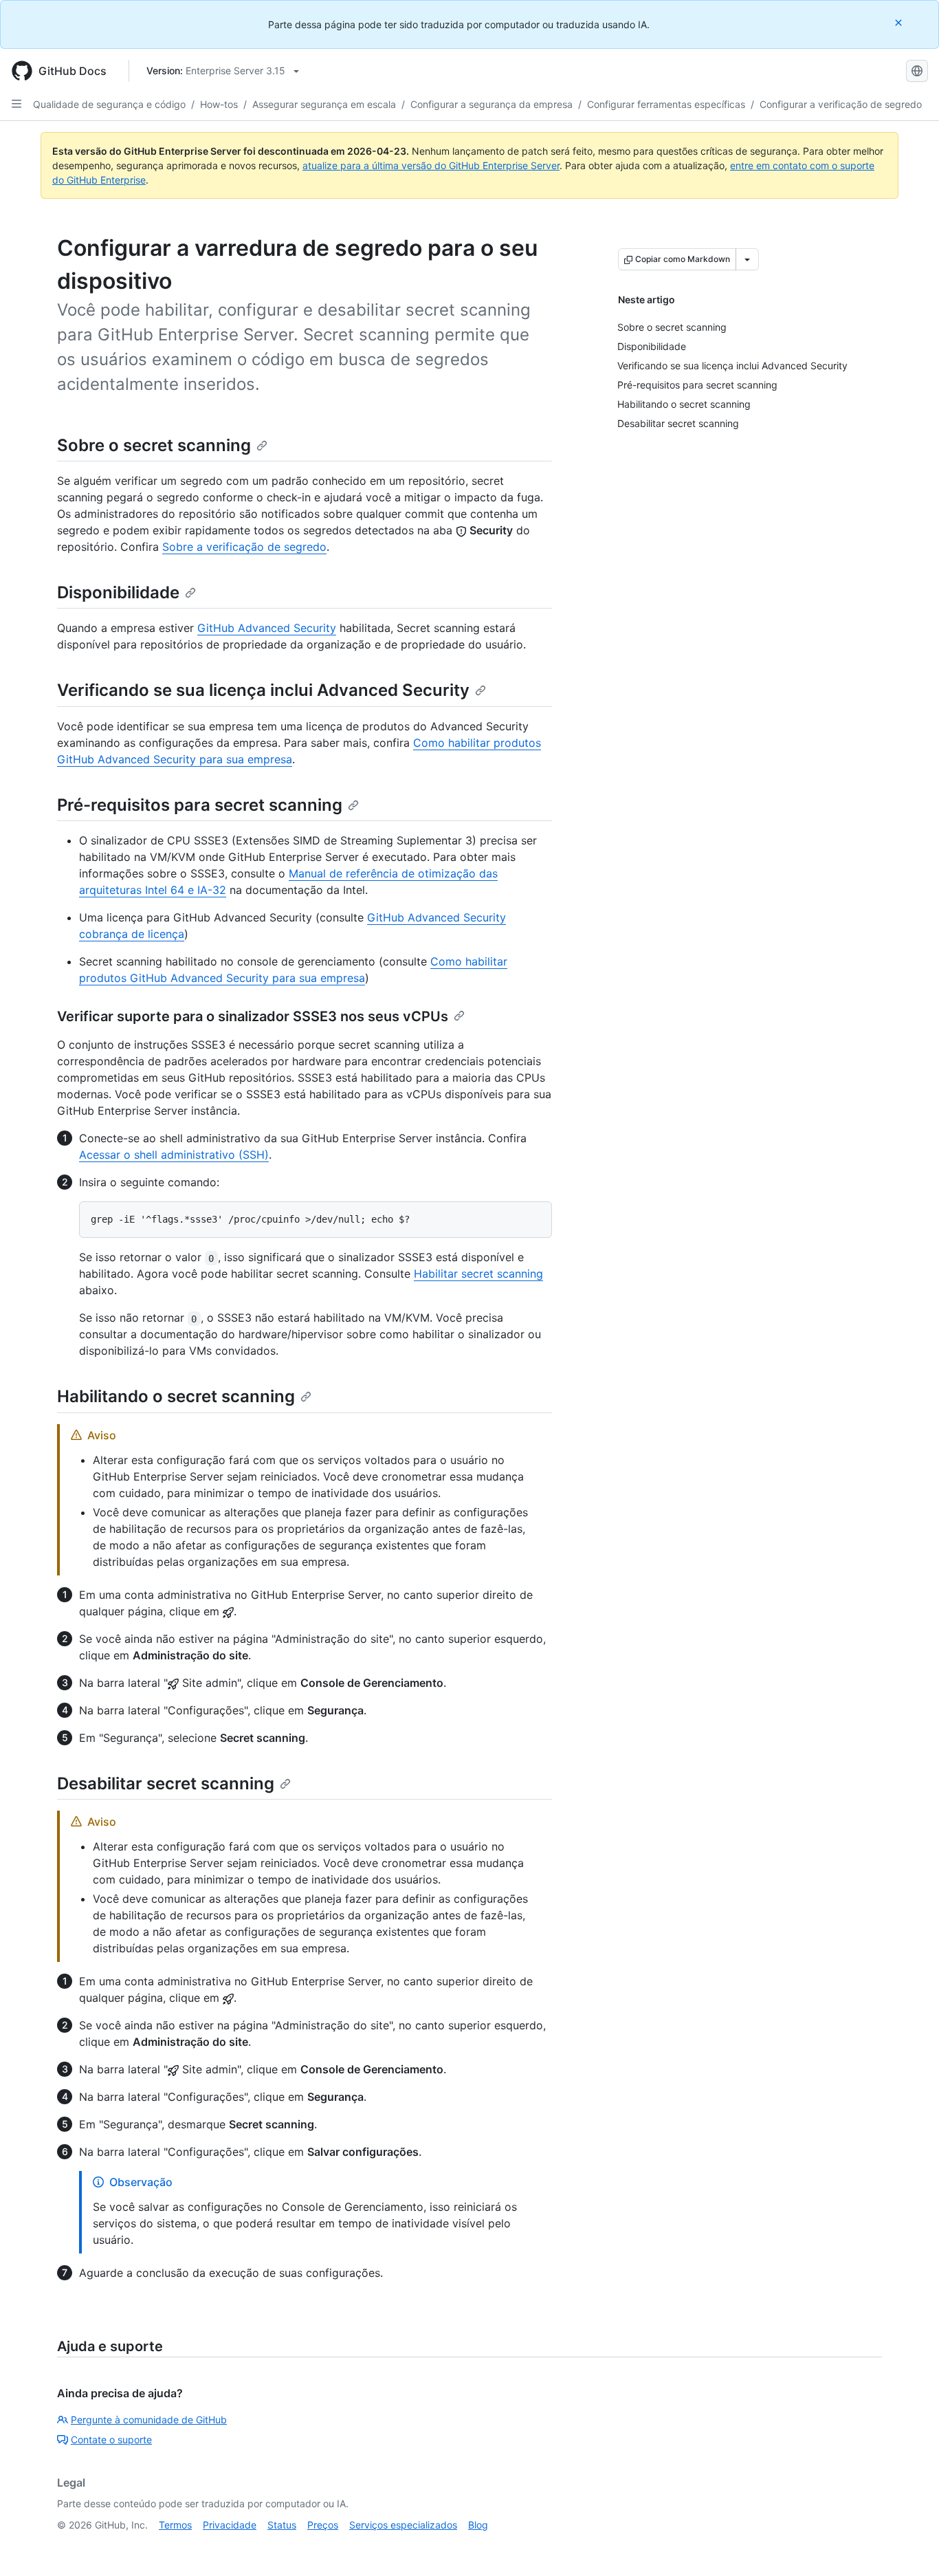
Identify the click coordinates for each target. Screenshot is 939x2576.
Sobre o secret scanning (154, 445)
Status (282, 2525)
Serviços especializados (403, 2525)
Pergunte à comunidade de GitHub (149, 2420)
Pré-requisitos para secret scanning (200, 805)
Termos (175, 2525)
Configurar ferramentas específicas (666, 104)
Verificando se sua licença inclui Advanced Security (263, 690)
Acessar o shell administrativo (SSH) (174, 1155)
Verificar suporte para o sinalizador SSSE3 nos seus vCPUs (253, 1016)
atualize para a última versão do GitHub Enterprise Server (431, 165)
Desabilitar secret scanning (166, 1783)
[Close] (900, 22)
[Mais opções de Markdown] (747, 259)
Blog (478, 2525)
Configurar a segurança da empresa (491, 104)
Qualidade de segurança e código (109, 104)
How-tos (219, 104)
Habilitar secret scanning (478, 1274)
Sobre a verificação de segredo (244, 547)
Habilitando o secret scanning (176, 1396)
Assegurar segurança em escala (324, 104)
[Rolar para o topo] (909, 2546)
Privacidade (230, 2525)
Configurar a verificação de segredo (841, 104)
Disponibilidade (118, 592)
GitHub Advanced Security (267, 628)
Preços (323, 2525)
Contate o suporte (111, 2439)
